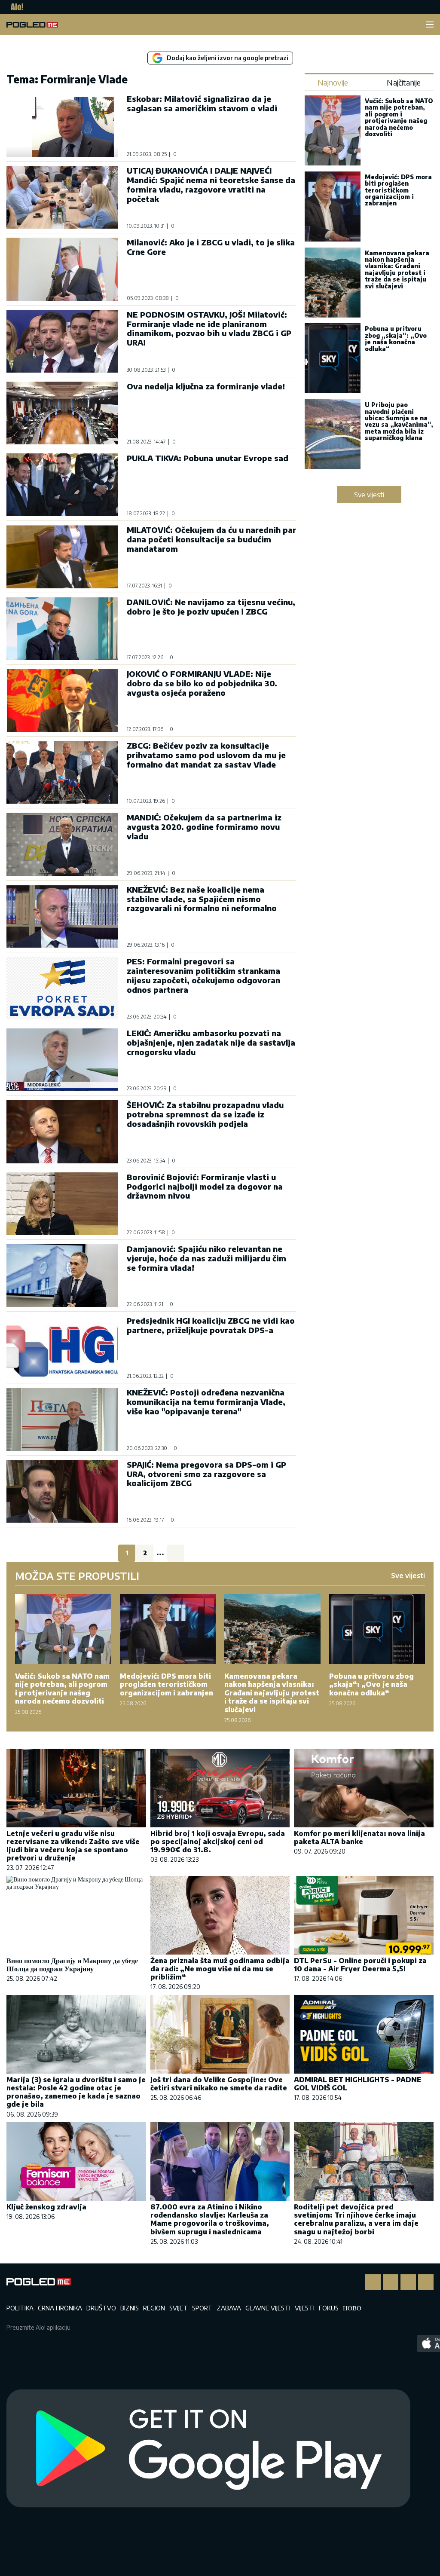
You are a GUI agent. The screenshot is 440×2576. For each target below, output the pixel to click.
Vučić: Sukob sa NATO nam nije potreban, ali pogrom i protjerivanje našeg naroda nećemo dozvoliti (399, 117)
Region (154, 2308)
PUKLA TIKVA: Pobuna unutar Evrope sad (208, 458)
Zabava (229, 2308)
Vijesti (305, 2308)
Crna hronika (60, 2308)
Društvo (101, 2308)
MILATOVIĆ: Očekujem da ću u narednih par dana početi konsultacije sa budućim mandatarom (211, 539)
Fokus (329, 2308)
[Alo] (15, 7)
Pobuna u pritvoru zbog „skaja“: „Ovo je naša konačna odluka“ (396, 338)
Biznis (130, 2308)
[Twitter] (408, 2282)
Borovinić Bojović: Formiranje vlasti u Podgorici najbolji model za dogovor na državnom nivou (205, 1186)
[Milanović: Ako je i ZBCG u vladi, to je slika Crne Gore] (62, 269)
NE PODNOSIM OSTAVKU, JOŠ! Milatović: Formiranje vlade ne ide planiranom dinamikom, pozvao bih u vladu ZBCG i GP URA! (209, 329)
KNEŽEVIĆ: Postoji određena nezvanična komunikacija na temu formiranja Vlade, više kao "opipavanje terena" (206, 1402)
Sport (202, 2308)
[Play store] (208, 2449)
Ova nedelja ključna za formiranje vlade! (206, 386)
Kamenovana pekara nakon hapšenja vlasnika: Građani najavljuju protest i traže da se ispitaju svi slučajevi (397, 269)
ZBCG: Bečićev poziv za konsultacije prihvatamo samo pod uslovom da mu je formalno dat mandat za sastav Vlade (206, 755)
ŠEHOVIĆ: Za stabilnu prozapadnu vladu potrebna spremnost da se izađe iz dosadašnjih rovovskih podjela (205, 1114)
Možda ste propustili (77, 1576)
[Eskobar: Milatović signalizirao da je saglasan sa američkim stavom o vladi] (62, 125)
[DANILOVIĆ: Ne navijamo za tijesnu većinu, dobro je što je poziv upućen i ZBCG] (62, 629)
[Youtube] (426, 2282)
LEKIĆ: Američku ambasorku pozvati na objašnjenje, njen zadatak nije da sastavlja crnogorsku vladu (211, 1042)
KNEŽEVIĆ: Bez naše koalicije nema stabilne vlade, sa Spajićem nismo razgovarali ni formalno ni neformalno (202, 899)
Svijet (179, 2308)
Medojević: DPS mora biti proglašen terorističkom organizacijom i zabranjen (398, 190)
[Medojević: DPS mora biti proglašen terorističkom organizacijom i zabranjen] (333, 207)
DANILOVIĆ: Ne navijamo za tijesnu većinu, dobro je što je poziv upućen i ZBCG (211, 607)
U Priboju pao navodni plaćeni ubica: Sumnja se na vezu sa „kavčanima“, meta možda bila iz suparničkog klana (399, 421)
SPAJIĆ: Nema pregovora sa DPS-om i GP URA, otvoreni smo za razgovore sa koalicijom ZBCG (206, 1474)
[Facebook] (373, 2282)
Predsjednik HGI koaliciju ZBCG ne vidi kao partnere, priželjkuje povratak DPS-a (211, 1325)
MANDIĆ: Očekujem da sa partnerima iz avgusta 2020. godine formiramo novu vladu (204, 827)
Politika (20, 2308)
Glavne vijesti (268, 2308)
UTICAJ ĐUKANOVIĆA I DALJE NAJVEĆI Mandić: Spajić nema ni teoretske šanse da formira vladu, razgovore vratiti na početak (211, 185)
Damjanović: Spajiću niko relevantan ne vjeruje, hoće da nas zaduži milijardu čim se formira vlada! (206, 1258)
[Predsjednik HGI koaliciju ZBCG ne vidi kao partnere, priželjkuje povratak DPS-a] (62, 1347)
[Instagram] (391, 2282)
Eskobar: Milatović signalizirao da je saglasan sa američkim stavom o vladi (202, 103)
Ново (352, 2308)
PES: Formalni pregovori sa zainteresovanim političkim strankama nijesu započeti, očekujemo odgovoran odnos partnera (203, 975)
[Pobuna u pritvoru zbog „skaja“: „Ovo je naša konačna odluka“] (333, 359)
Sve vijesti (369, 495)
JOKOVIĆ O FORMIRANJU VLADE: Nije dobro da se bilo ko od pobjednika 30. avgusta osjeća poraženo (202, 683)
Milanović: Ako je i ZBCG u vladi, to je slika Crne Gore (211, 247)
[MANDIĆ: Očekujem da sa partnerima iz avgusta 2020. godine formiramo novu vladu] (62, 844)
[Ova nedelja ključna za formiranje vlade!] (62, 413)
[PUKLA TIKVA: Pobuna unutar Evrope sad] (62, 485)
